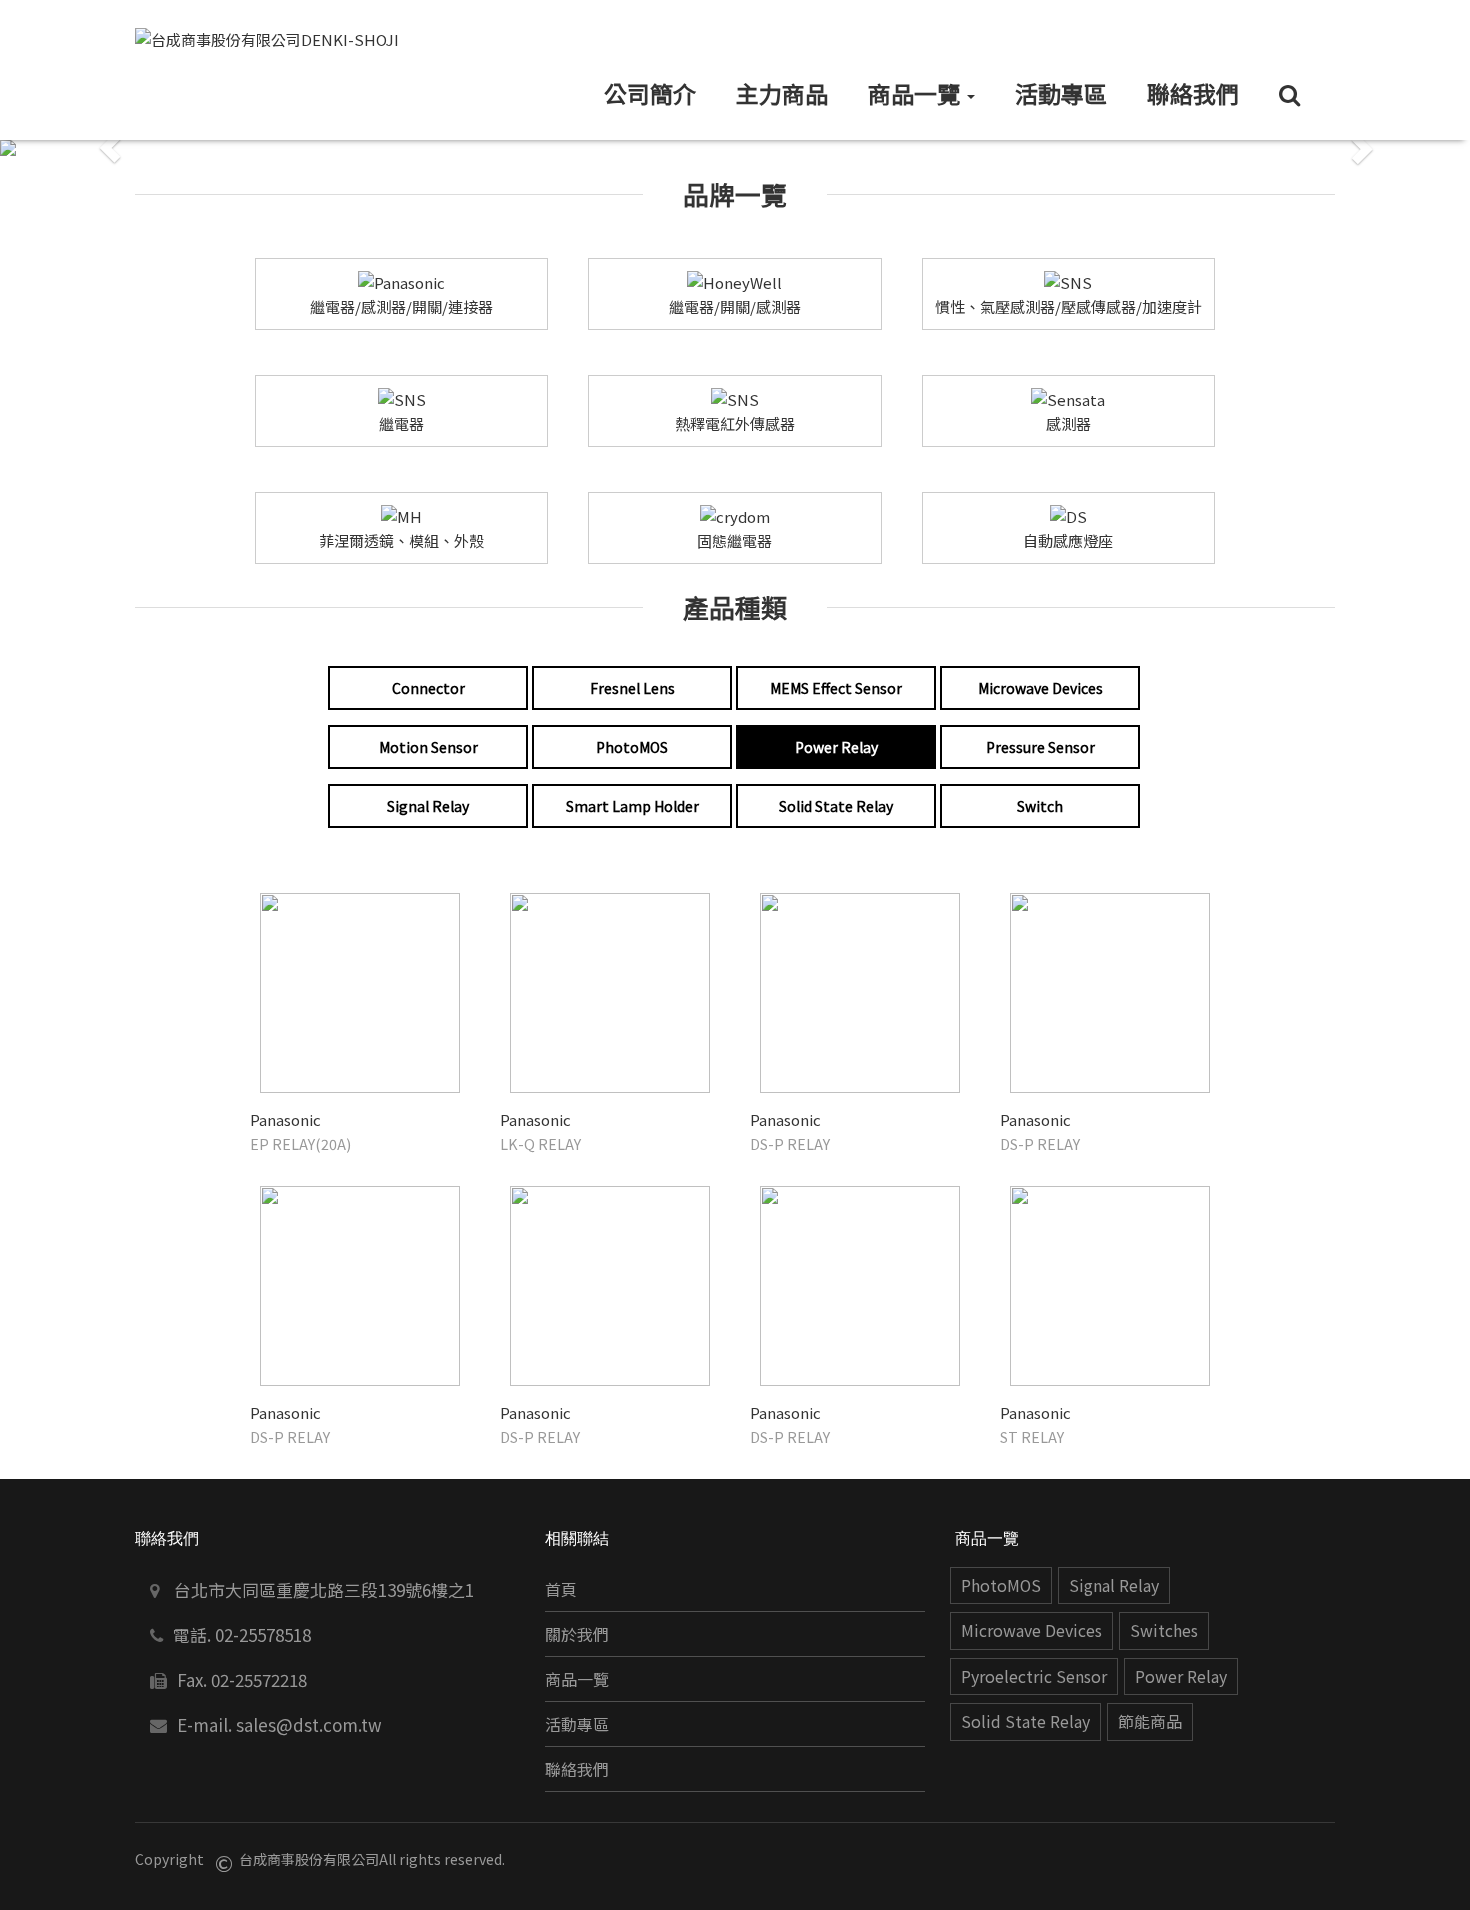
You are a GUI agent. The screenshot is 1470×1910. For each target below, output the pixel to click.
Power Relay (1181, 1676)
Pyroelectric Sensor (1034, 1676)
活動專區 (577, 1724)
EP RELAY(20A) (300, 1143)
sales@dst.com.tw (309, 1724)
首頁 (561, 1589)
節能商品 (1150, 1721)
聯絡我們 (577, 1769)
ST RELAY (1032, 1436)
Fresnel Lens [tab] (632, 688)
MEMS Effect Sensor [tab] (836, 688)
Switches (1164, 1630)
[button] (110, 148)
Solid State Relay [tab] (836, 806)
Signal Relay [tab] (428, 806)
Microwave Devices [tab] (1040, 688)
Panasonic (285, 1119)
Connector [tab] (428, 688)
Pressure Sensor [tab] (1040, 747)
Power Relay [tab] (836, 747)
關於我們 (577, 1634)
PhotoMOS (1001, 1585)
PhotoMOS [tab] (632, 747)
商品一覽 (577, 1679)
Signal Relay (1114, 1585)
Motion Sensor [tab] (428, 747)
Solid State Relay (1025, 1721)
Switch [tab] (1040, 806)
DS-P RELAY (790, 1143)
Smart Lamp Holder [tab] (632, 806)
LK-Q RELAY (540, 1143)
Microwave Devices (1031, 1630)
